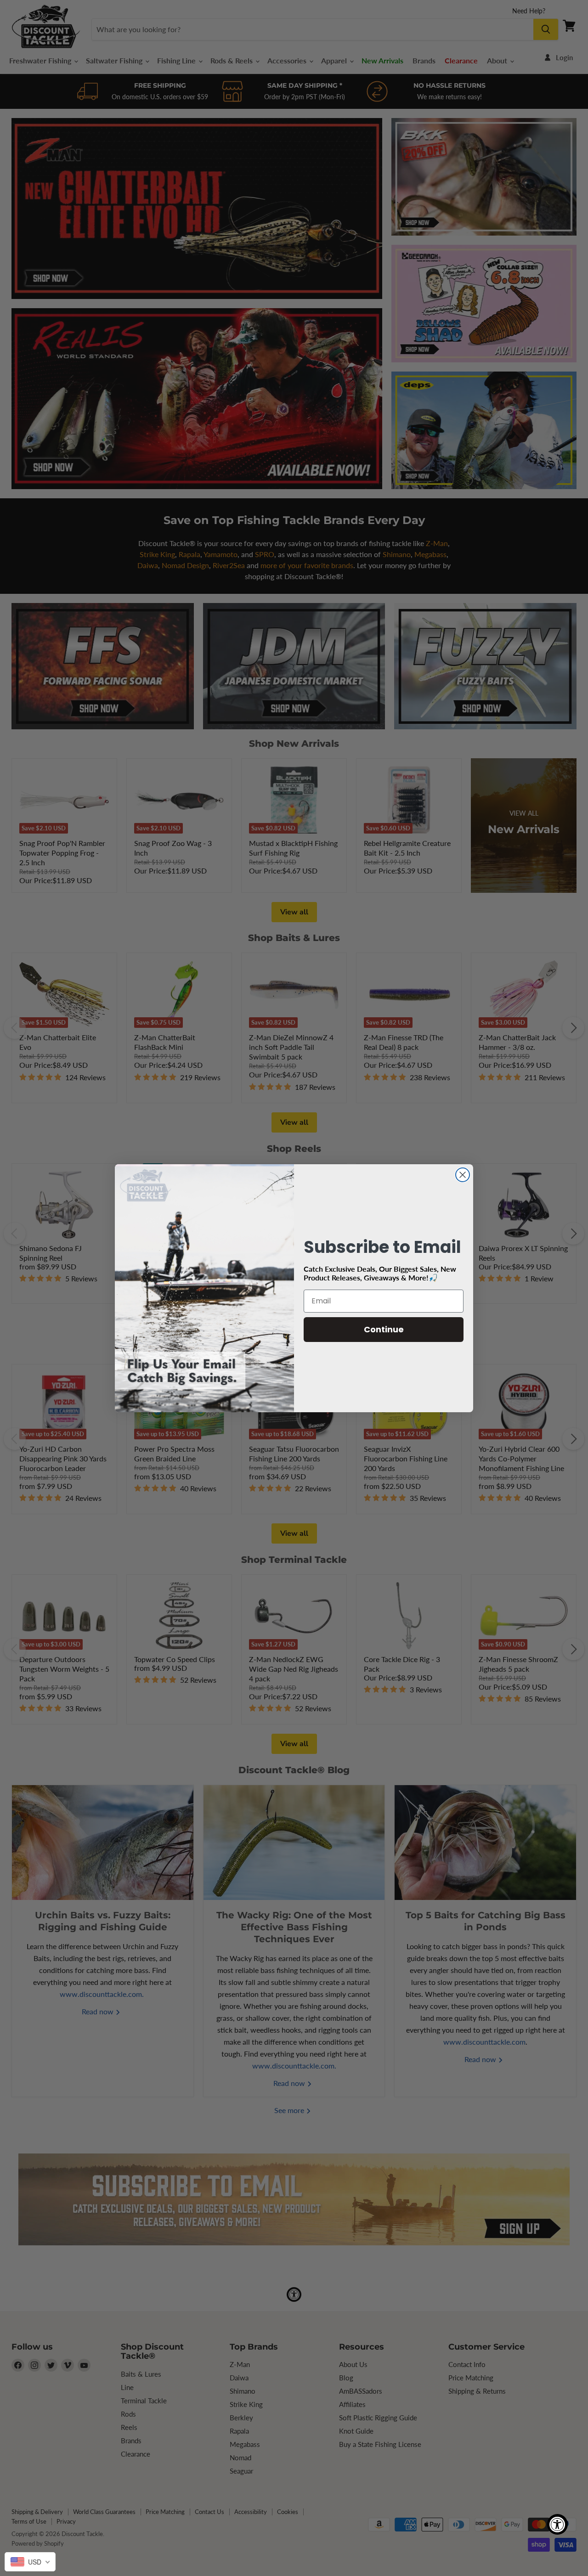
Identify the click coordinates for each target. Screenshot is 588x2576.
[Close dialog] (463, 1175)
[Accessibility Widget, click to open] (557, 2524)
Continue (384, 1329)
